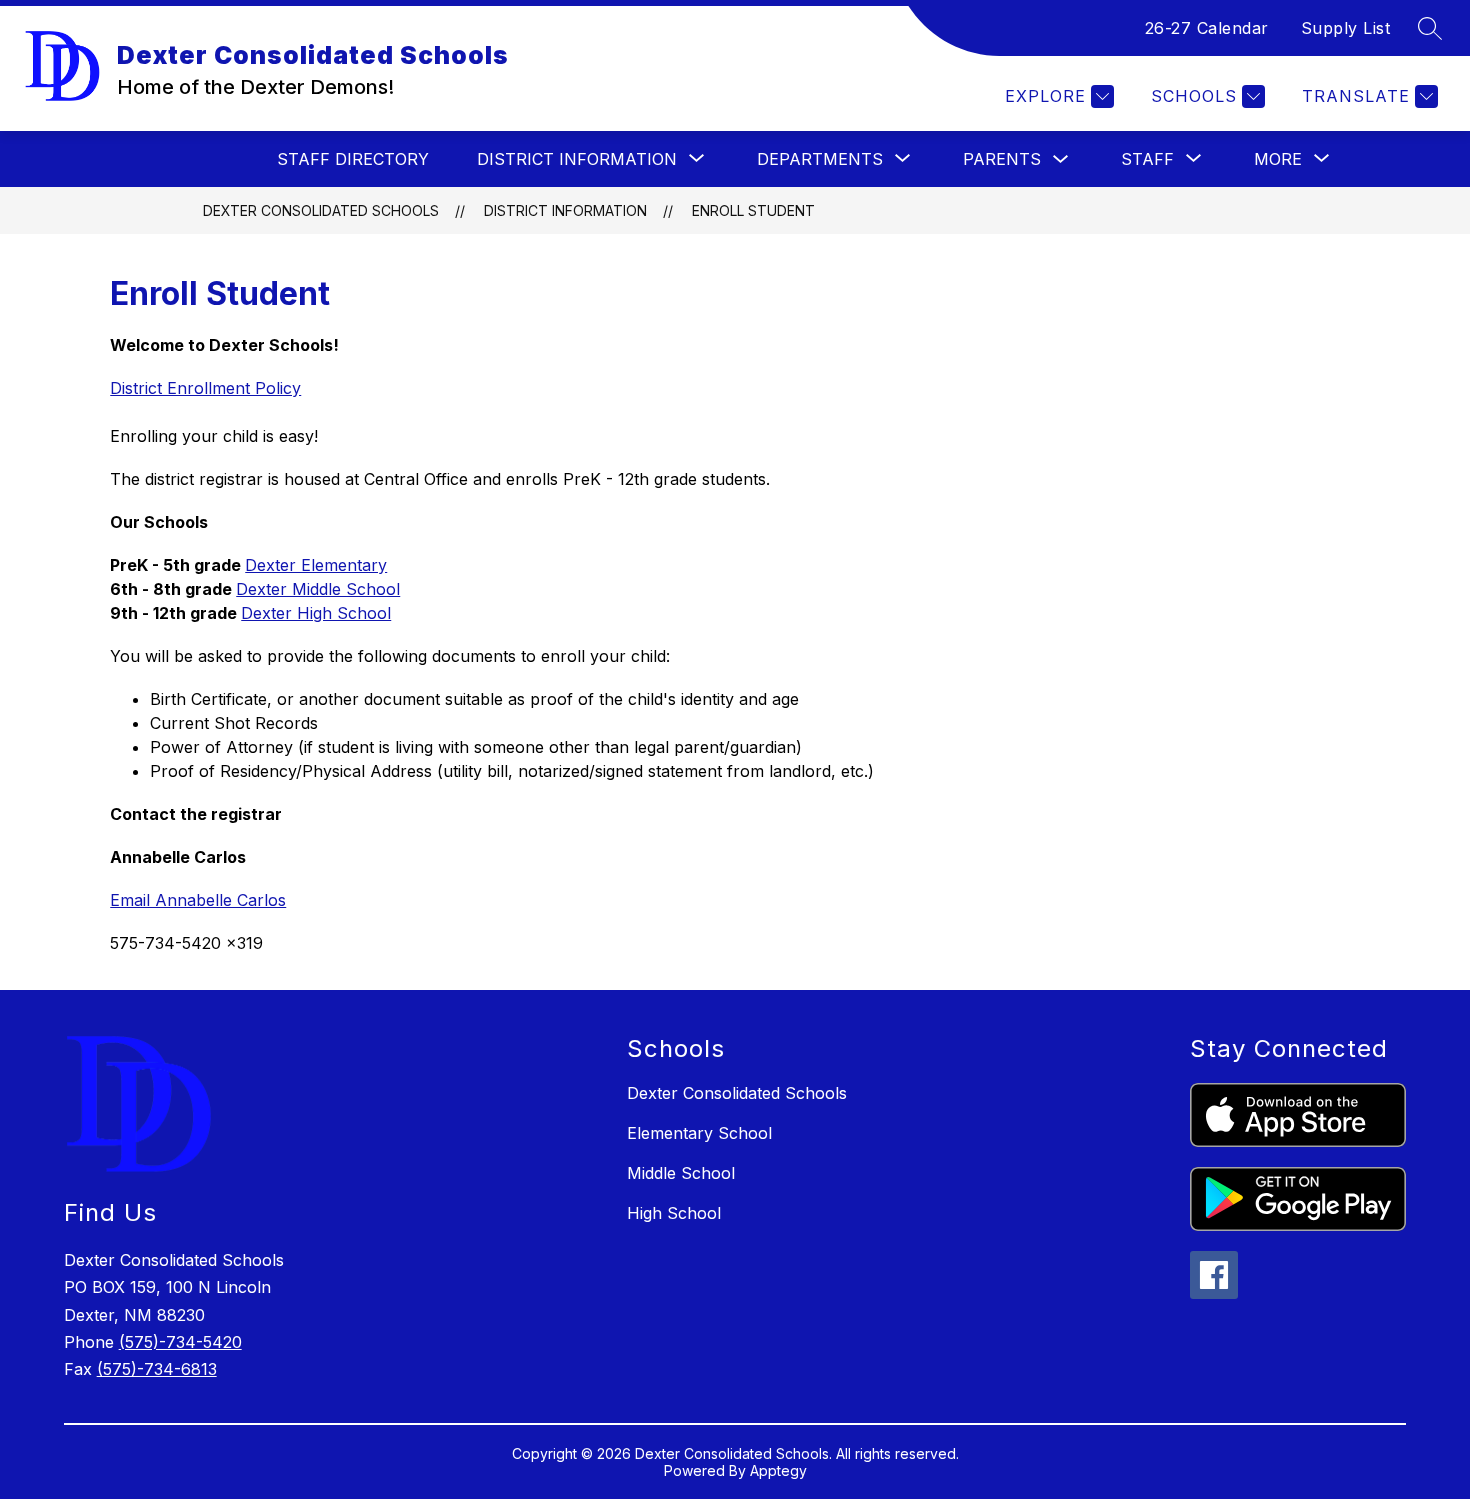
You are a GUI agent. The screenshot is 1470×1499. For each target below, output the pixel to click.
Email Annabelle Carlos (198, 900)
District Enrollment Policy (205, 388)
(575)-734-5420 (180, 1342)
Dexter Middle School (318, 589)
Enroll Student (753, 210)
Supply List (1346, 28)
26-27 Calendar (1207, 28)
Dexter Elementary (316, 565)
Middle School (681, 1173)
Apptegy (778, 1470)
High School (674, 1213)
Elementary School (699, 1133)
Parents (1002, 159)
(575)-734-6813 (157, 1369)
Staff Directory (353, 159)
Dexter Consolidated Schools (321, 210)
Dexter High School (316, 613)
